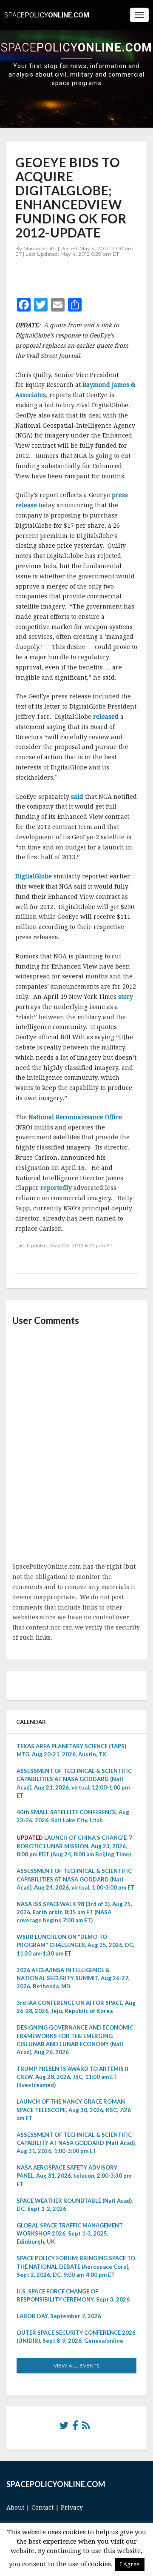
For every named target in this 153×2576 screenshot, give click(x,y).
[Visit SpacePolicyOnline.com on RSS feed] (86, 2427)
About (15, 2507)
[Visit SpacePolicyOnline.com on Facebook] (75, 2427)
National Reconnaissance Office (75, 1117)
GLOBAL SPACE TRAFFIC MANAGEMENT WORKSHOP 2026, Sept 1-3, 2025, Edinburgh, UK (70, 2233)
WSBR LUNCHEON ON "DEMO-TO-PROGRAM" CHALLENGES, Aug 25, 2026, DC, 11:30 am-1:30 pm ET (75, 1945)
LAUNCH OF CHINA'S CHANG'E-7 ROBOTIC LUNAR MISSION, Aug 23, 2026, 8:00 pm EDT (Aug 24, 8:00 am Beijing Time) (74, 1846)
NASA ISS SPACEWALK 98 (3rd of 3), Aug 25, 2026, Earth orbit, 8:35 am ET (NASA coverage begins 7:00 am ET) (74, 1912)
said (78, 797)
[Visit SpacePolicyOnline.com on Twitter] (64, 2427)
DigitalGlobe (34, 876)
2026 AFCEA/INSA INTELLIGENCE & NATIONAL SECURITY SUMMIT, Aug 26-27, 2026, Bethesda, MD (73, 1978)
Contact (42, 2507)
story (126, 997)
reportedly (57, 1188)
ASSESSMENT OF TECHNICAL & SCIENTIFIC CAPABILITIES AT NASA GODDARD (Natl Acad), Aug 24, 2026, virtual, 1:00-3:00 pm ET (75, 1879)
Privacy (72, 2507)
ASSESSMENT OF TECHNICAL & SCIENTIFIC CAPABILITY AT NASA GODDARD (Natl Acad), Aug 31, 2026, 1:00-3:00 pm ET (76, 2143)
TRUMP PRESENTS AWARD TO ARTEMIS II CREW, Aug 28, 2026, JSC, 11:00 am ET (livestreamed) (72, 2077)
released (107, 717)
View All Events (76, 2366)
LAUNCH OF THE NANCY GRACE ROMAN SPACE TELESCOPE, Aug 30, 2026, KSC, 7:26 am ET (74, 2110)
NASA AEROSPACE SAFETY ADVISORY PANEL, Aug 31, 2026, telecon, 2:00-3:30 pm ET (74, 2176)
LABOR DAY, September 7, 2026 (59, 2316)
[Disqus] (76, 1445)
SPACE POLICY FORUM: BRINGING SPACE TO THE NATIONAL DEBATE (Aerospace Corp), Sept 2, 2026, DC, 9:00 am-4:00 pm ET (76, 2266)
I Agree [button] (130, 2564)
